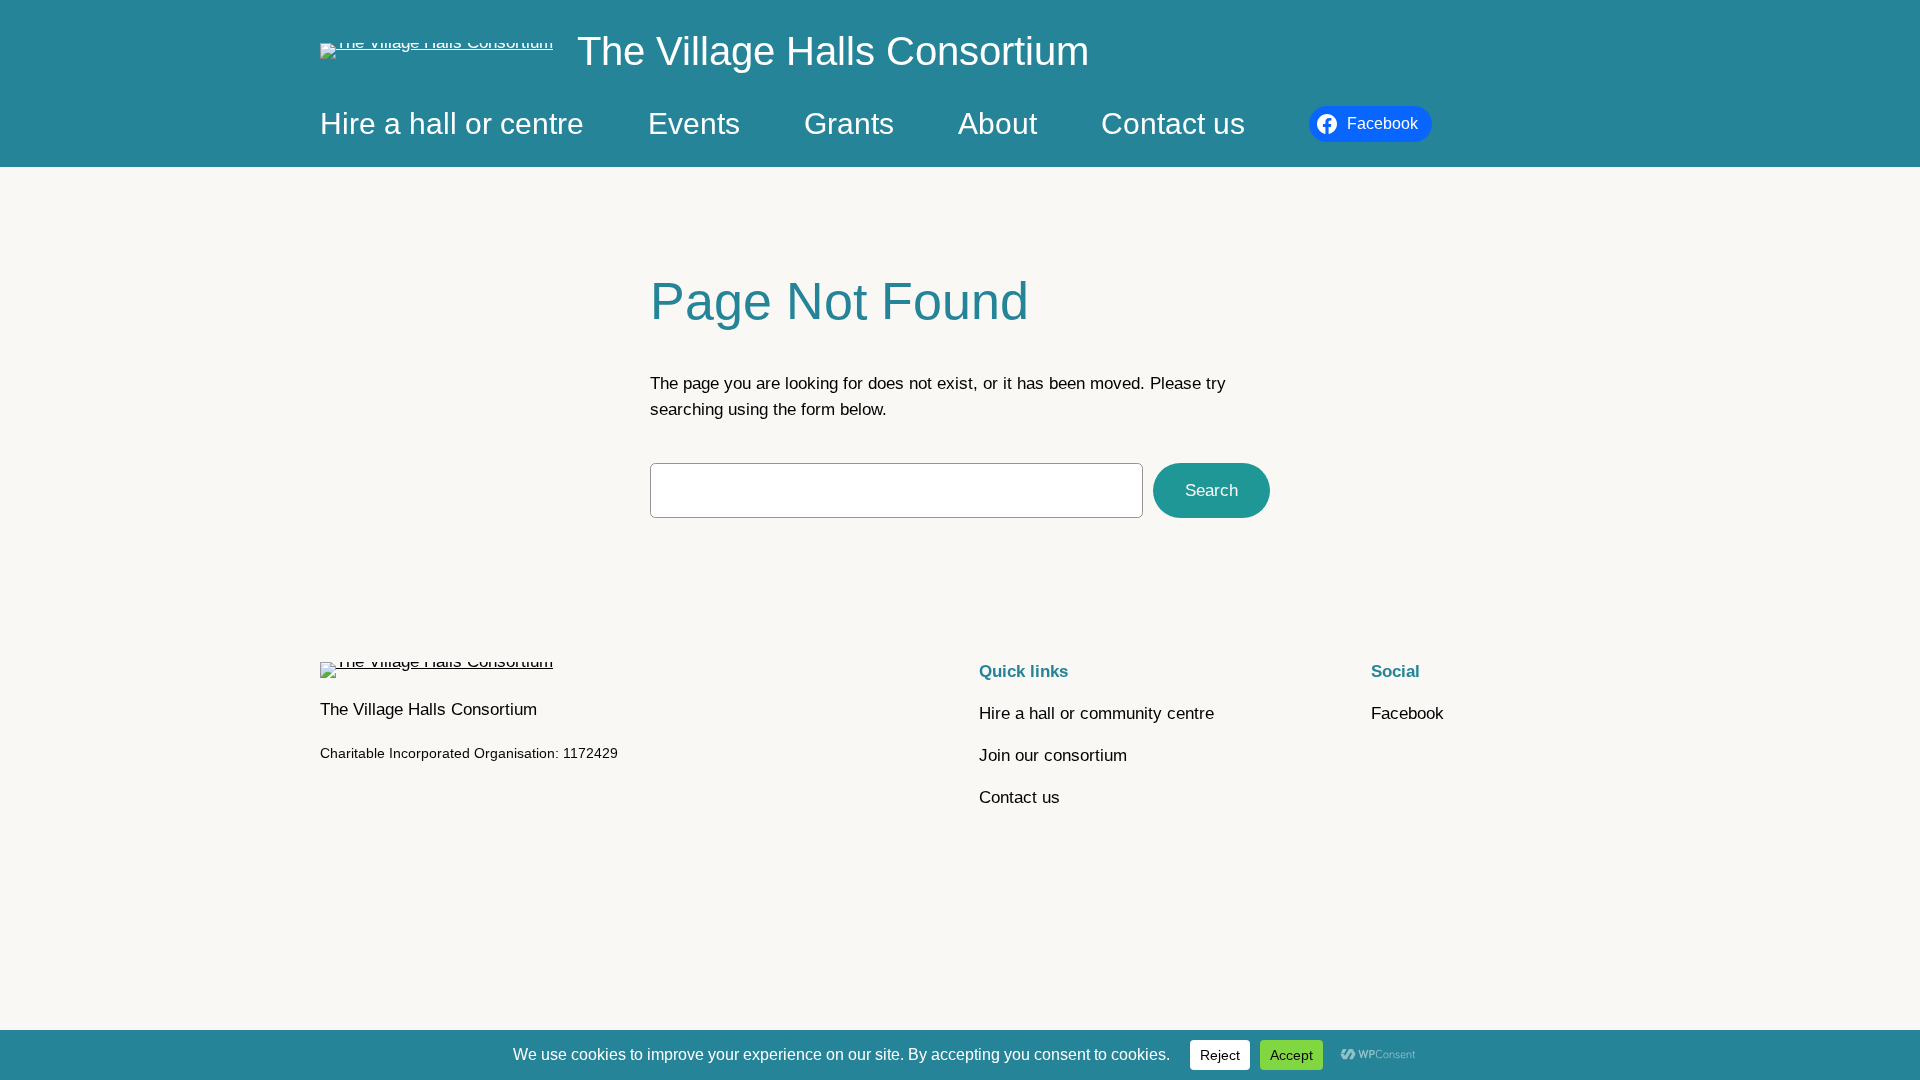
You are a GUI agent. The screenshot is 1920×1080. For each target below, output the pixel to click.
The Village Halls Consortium (833, 51)
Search (1211, 490)
